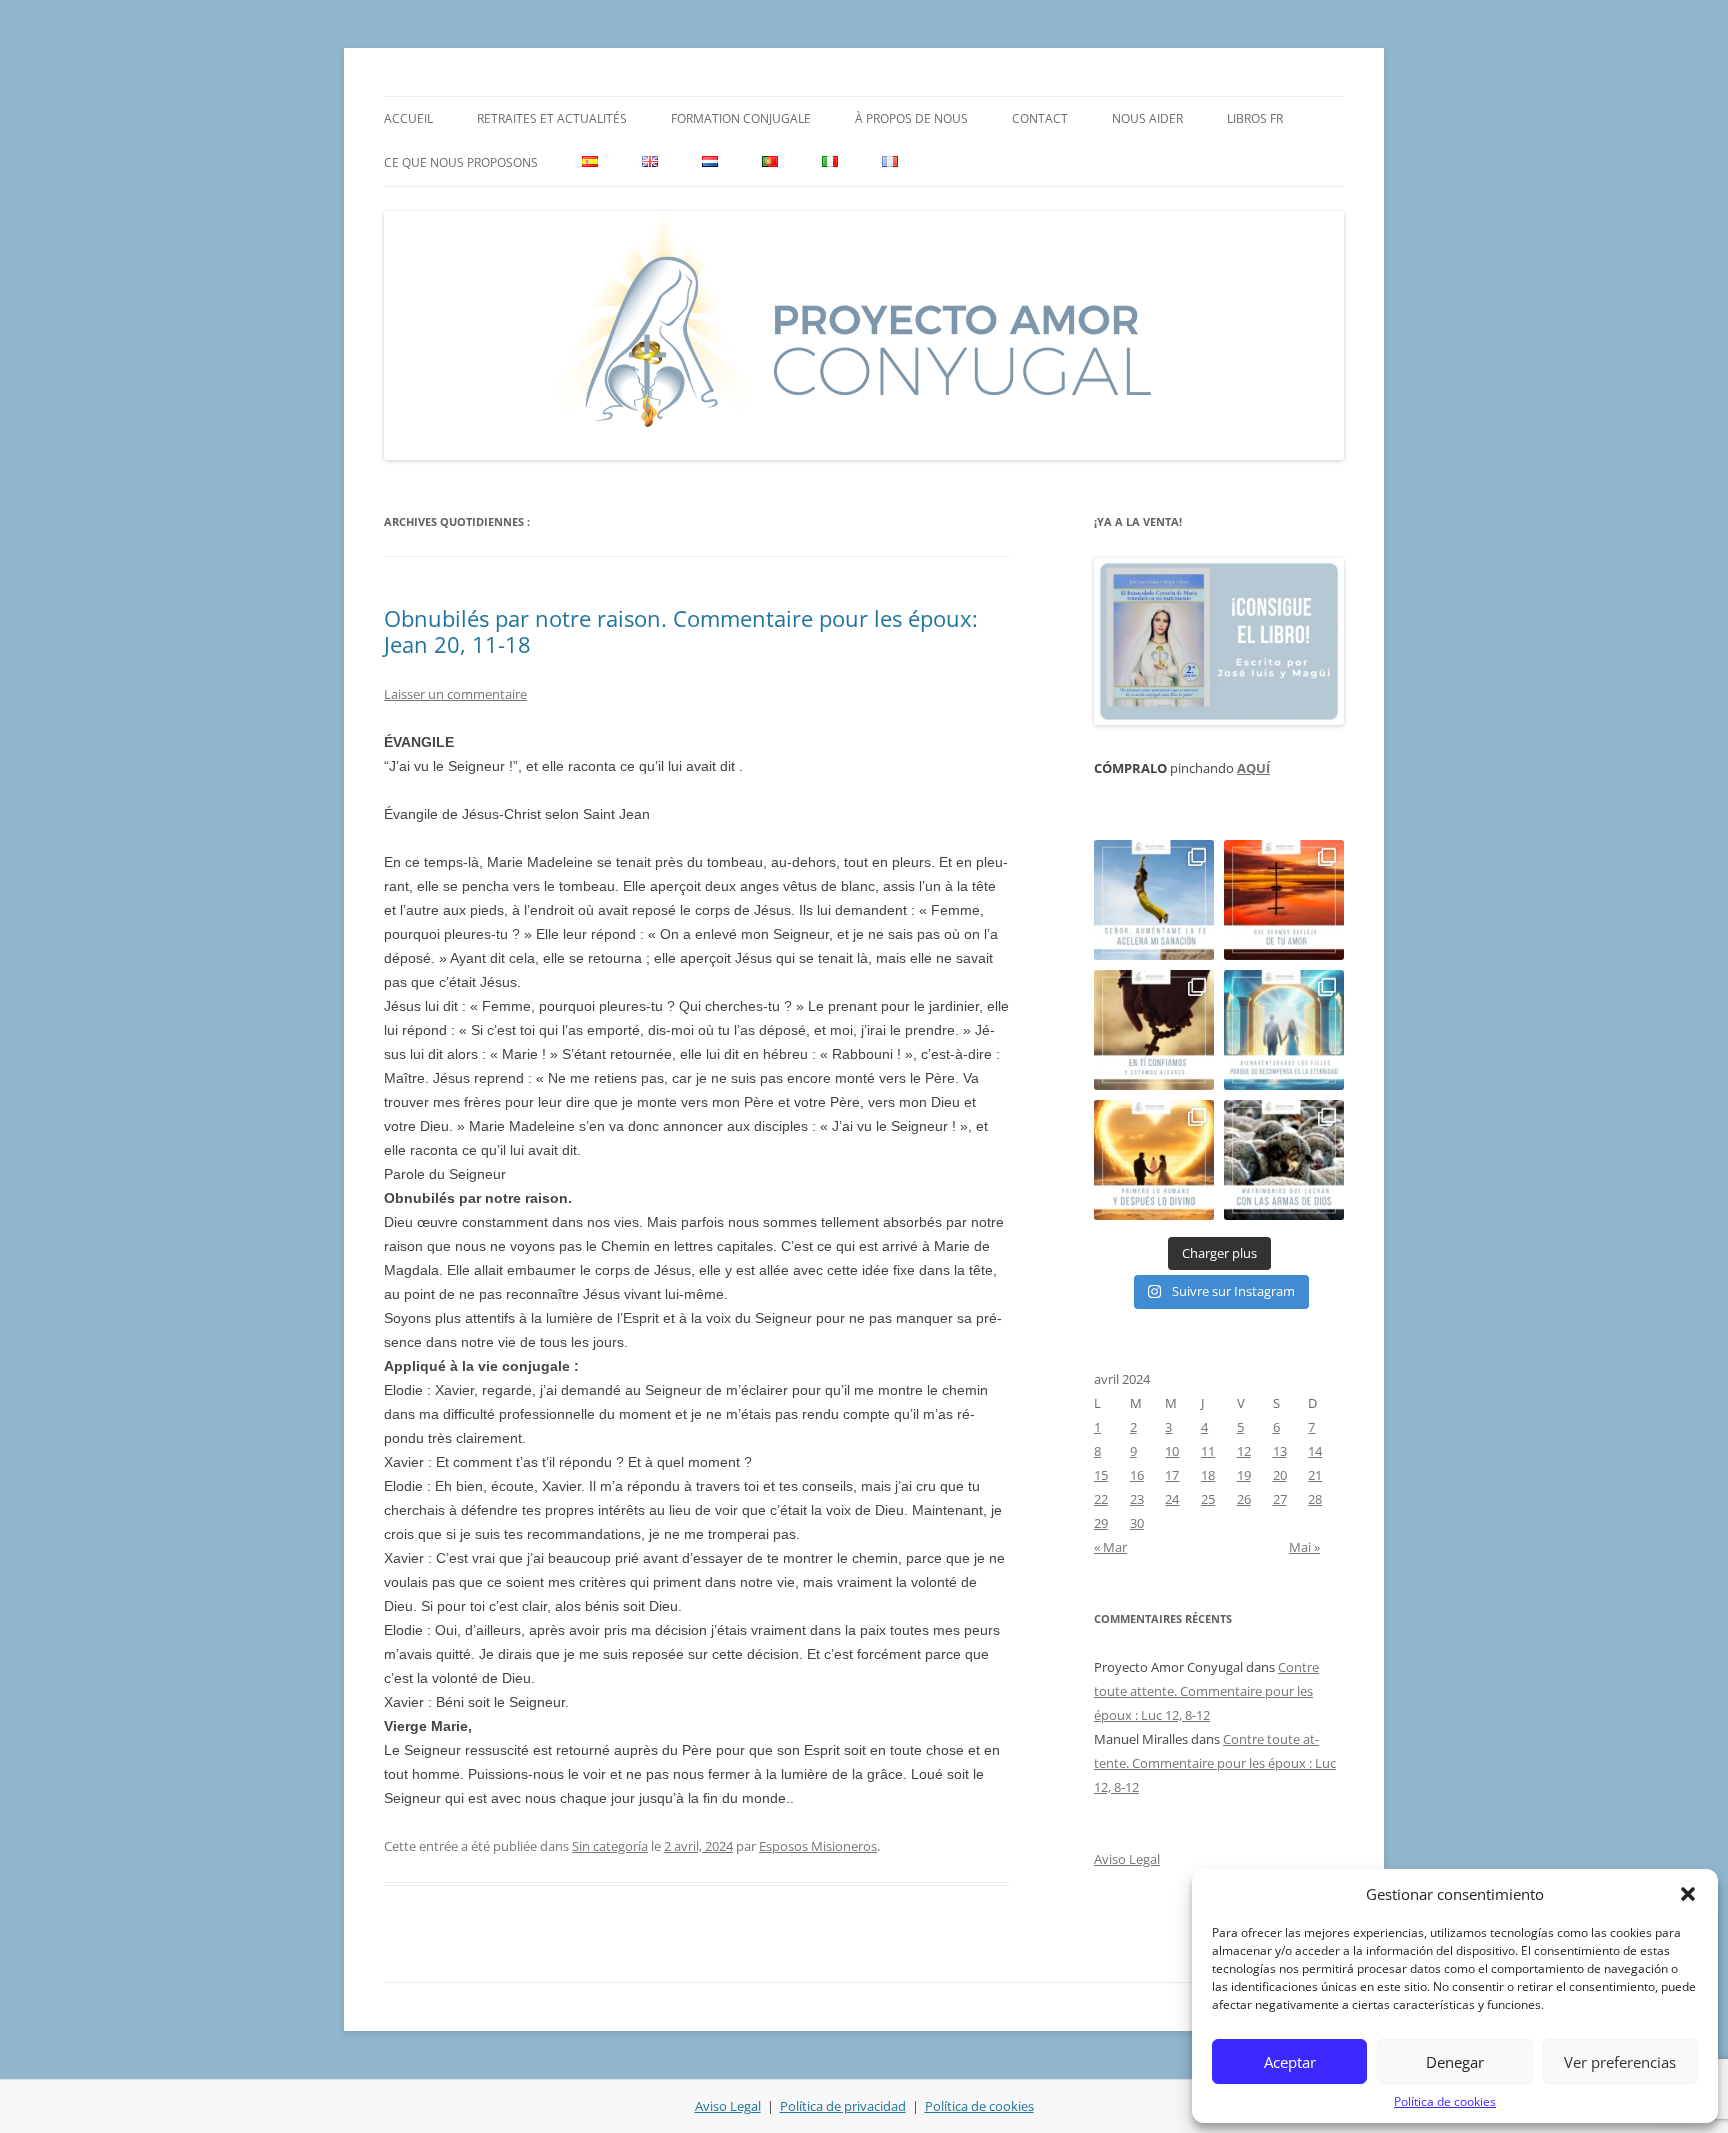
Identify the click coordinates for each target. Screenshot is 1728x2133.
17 (1172, 1475)
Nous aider (1147, 118)
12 (1244, 1451)
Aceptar (1290, 2062)
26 (1244, 1499)
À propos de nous (911, 118)
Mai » (1304, 1547)
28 (1315, 1499)
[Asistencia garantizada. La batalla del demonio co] (1284, 1160)
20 (1280, 1475)
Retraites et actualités (552, 118)
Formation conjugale (741, 118)
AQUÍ (1253, 768)
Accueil (408, 118)
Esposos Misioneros (818, 1846)
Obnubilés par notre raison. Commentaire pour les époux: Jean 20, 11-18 (681, 631)
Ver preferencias (1620, 2062)
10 (1172, 1451)
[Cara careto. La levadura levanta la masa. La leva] (1284, 900)
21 (1315, 1475)
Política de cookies (1445, 2101)
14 (1315, 1451)
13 (1280, 1451)
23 (1137, 1499)
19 (1244, 1475)
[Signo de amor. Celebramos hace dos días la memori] (1154, 1030)
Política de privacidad (843, 2106)
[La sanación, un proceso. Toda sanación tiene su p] (1154, 900)
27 (1280, 1499)
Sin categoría (610, 1846)
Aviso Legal (1127, 1859)
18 (1208, 1475)
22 (1101, 1499)
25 (1208, 1499)
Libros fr (1255, 118)
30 (1137, 1523)
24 (1172, 1499)
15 (1101, 1475)
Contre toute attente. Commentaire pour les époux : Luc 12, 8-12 (1206, 1691)
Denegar (1455, 2062)
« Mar (1110, 1547)
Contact (1040, 118)
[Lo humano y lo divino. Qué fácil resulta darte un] (1154, 1160)
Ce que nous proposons (461, 162)
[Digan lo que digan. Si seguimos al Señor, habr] (1284, 1030)
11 (1208, 1451)
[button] (1688, 1894)
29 (1101, 1523)
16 (1137, 1475)
